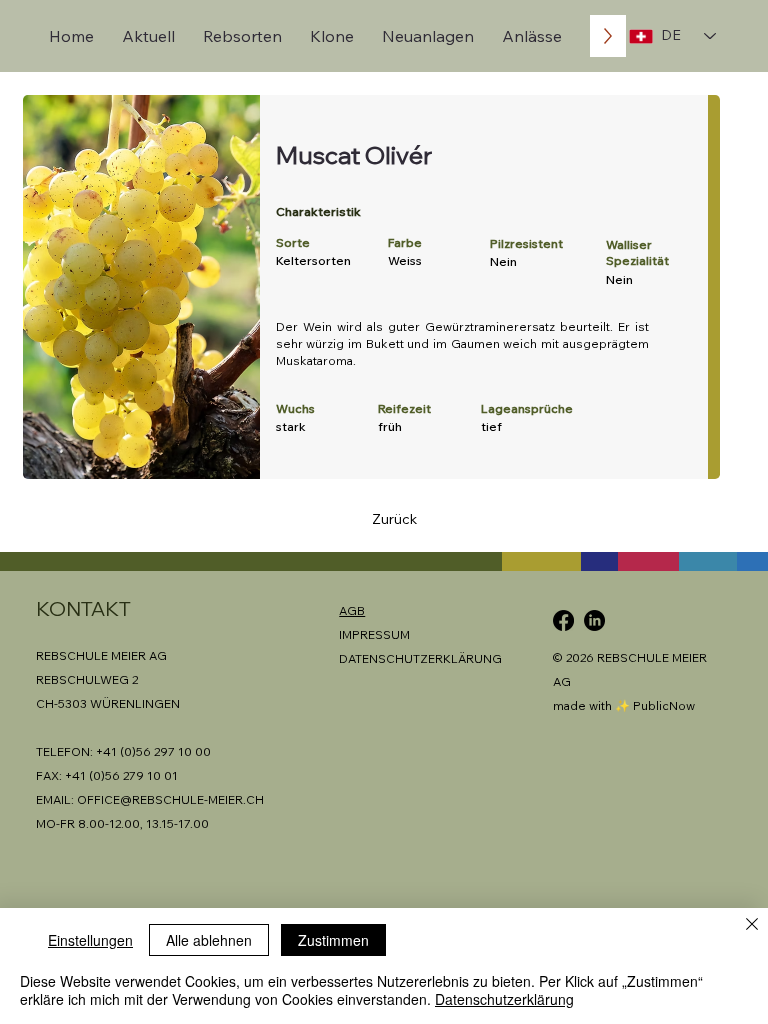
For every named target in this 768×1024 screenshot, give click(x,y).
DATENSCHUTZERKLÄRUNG (420, 658)
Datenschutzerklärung (504, 999)
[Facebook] (563, 620)
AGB (352, 610)
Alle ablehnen (209, 940)
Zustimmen (333, 940)
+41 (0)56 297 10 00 (153, 751)
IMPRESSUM (374, 634)
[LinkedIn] (594, 620)
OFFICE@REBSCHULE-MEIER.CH (170, 799)
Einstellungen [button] (90, 940)
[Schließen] (752, 925)
